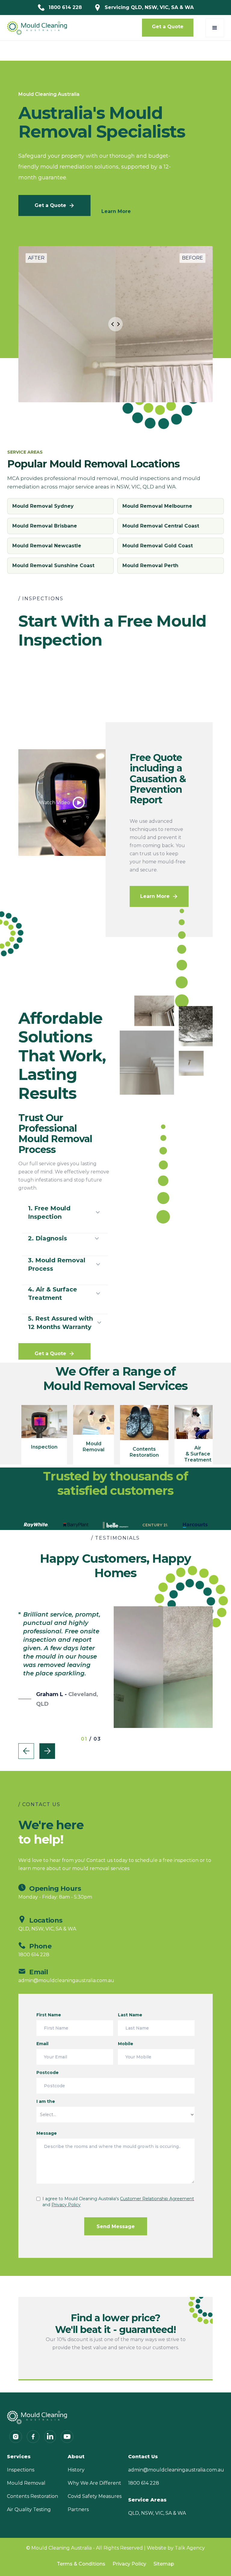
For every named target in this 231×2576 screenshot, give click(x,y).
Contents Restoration (32, 2496)
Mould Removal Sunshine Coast (53, 566)
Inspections (21, 2470)
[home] (37, 28)
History (76, 2470)
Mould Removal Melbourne (157, 506)
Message (47, 2133)
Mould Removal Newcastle (47, 546)
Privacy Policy (129, 2564)
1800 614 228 (144, 2483)
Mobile (126, 2044)
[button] (215, 28)
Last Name (130, 2015)
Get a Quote (168, 27)
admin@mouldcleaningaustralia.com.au (176, 2470)
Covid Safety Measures (95, 2496)
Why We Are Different (94, 2483)
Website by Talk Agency (176, 2548)
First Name (49, 2015)
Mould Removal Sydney (43, 506)
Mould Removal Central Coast (161, 526)
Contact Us (143, 2457)
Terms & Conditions (81, 2564)
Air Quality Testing (29, 2509)
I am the (46, 2101)
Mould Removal (26, 2483)
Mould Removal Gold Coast (158, 546)
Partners (78, 2509)
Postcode (48, 2073)
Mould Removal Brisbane (45, 526)
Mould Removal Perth (150, 566)
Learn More (116, 211)
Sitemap (164, 2564)
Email (42, 2044)
